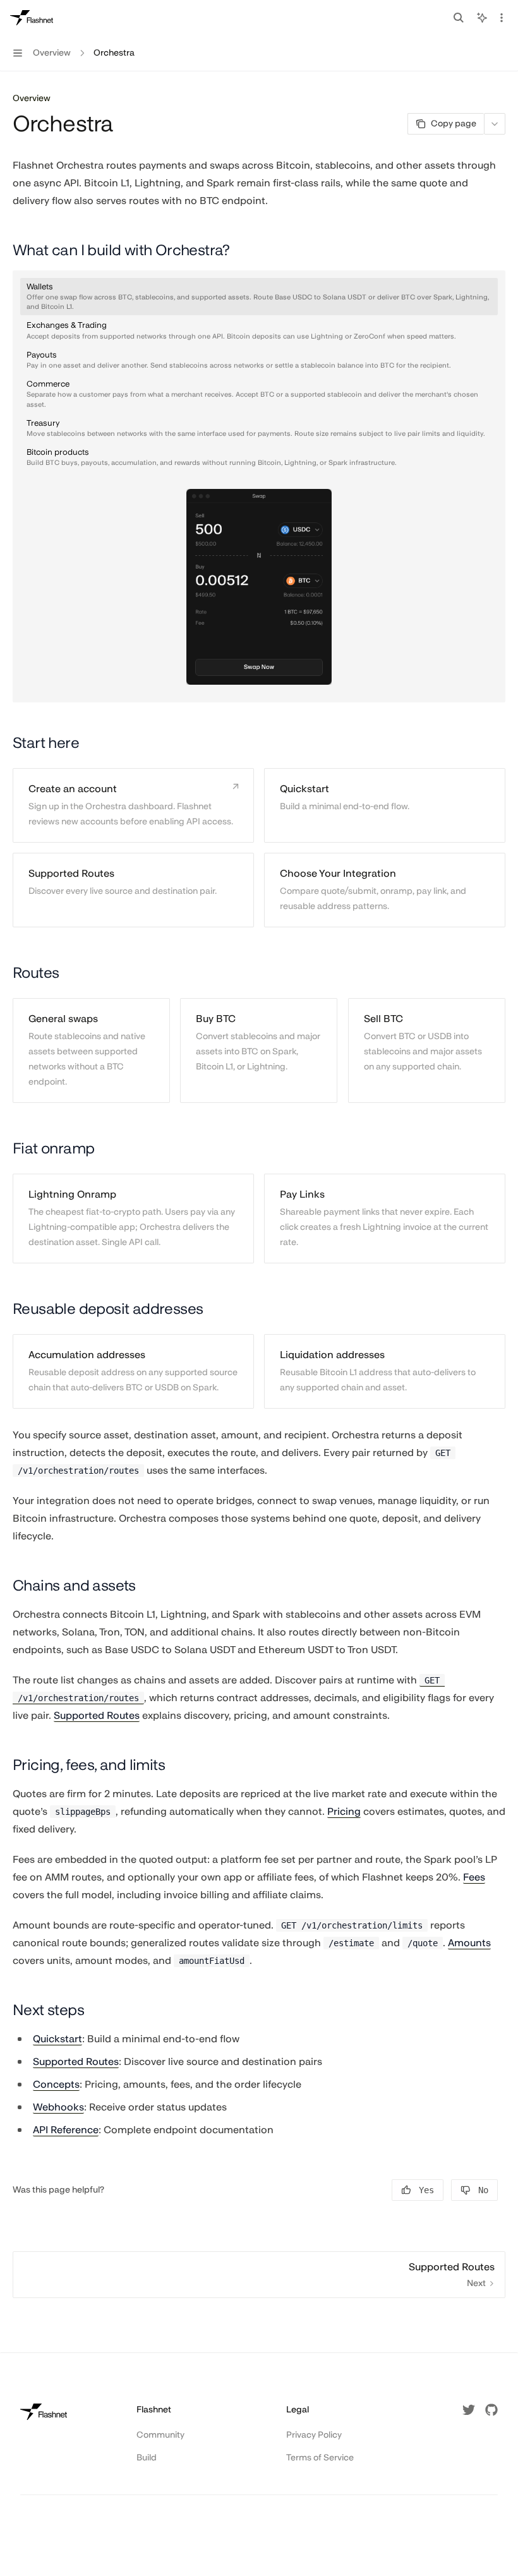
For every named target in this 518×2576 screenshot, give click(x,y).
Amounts (469, 1943)
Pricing (344, 1811)
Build (147, 2458)
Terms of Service (320, 2458)
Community (160, 2435)
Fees (474, 1877)
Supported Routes (97, 1715)
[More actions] (502, 18)
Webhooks (58, 2107)
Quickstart (57, 2039)
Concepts (56, 2084)
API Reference (66, 2130)
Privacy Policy (314, 2435)
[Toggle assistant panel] (482, 18)
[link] (133, 805)
